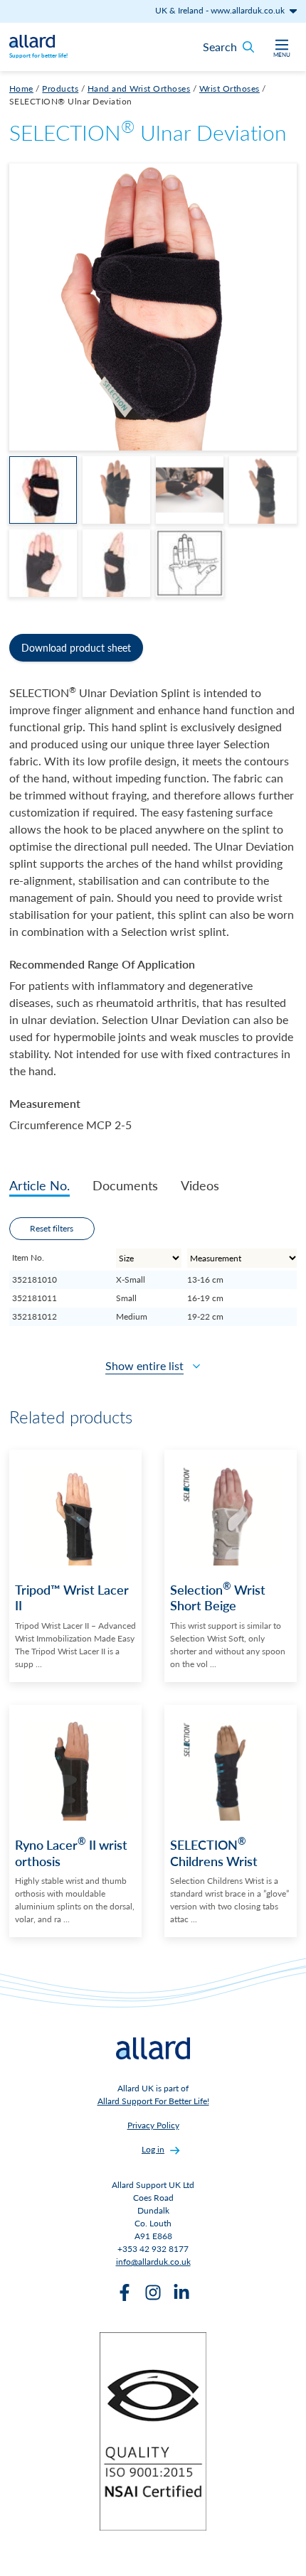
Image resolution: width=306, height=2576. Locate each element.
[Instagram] (153, 2292)
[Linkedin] (181, 2292)
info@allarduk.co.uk (153, 2262)
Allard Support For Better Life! (153, 2101)
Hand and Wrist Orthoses (139, 88)
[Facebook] (125, 2292)
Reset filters (52, 1228)
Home (21, 88)
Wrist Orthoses (229, 88)
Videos (200, 1185)
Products (60, 88)
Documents (125, 1185)
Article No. (39, 1185)
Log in (153, 2149)
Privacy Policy (153, 2125)
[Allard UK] (32, 40)
